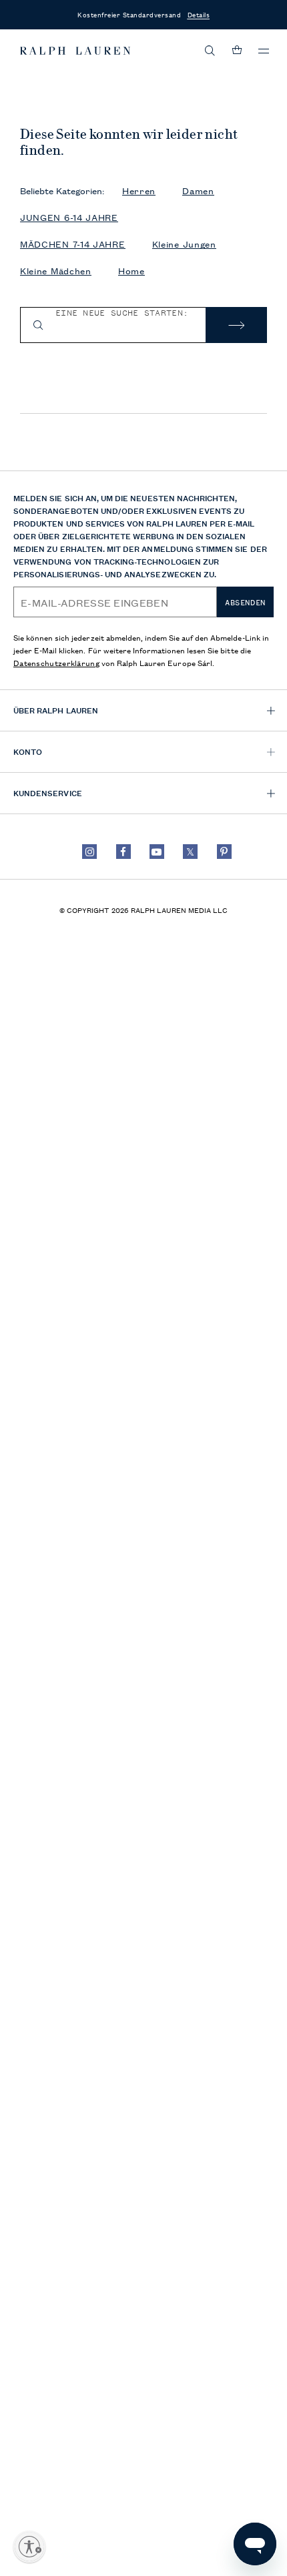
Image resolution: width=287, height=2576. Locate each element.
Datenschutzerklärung (56, 662)
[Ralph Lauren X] (190, 852)
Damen (198, 191)
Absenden (245, 603)
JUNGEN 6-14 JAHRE (69, 217)
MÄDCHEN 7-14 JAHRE (73, 244)
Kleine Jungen (184, 244)
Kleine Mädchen (56, 271)
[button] (210, 51)
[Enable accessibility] (29, 2547)
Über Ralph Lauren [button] (56, 710)
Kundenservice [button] (48, 792)
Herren (139, 191)
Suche (236, 325)
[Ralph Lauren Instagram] (89, 852)
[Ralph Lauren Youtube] (157, 852)
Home (131, 271)
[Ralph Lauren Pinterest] (224, 852)
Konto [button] (28, 751)
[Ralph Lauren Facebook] (123, 852)
